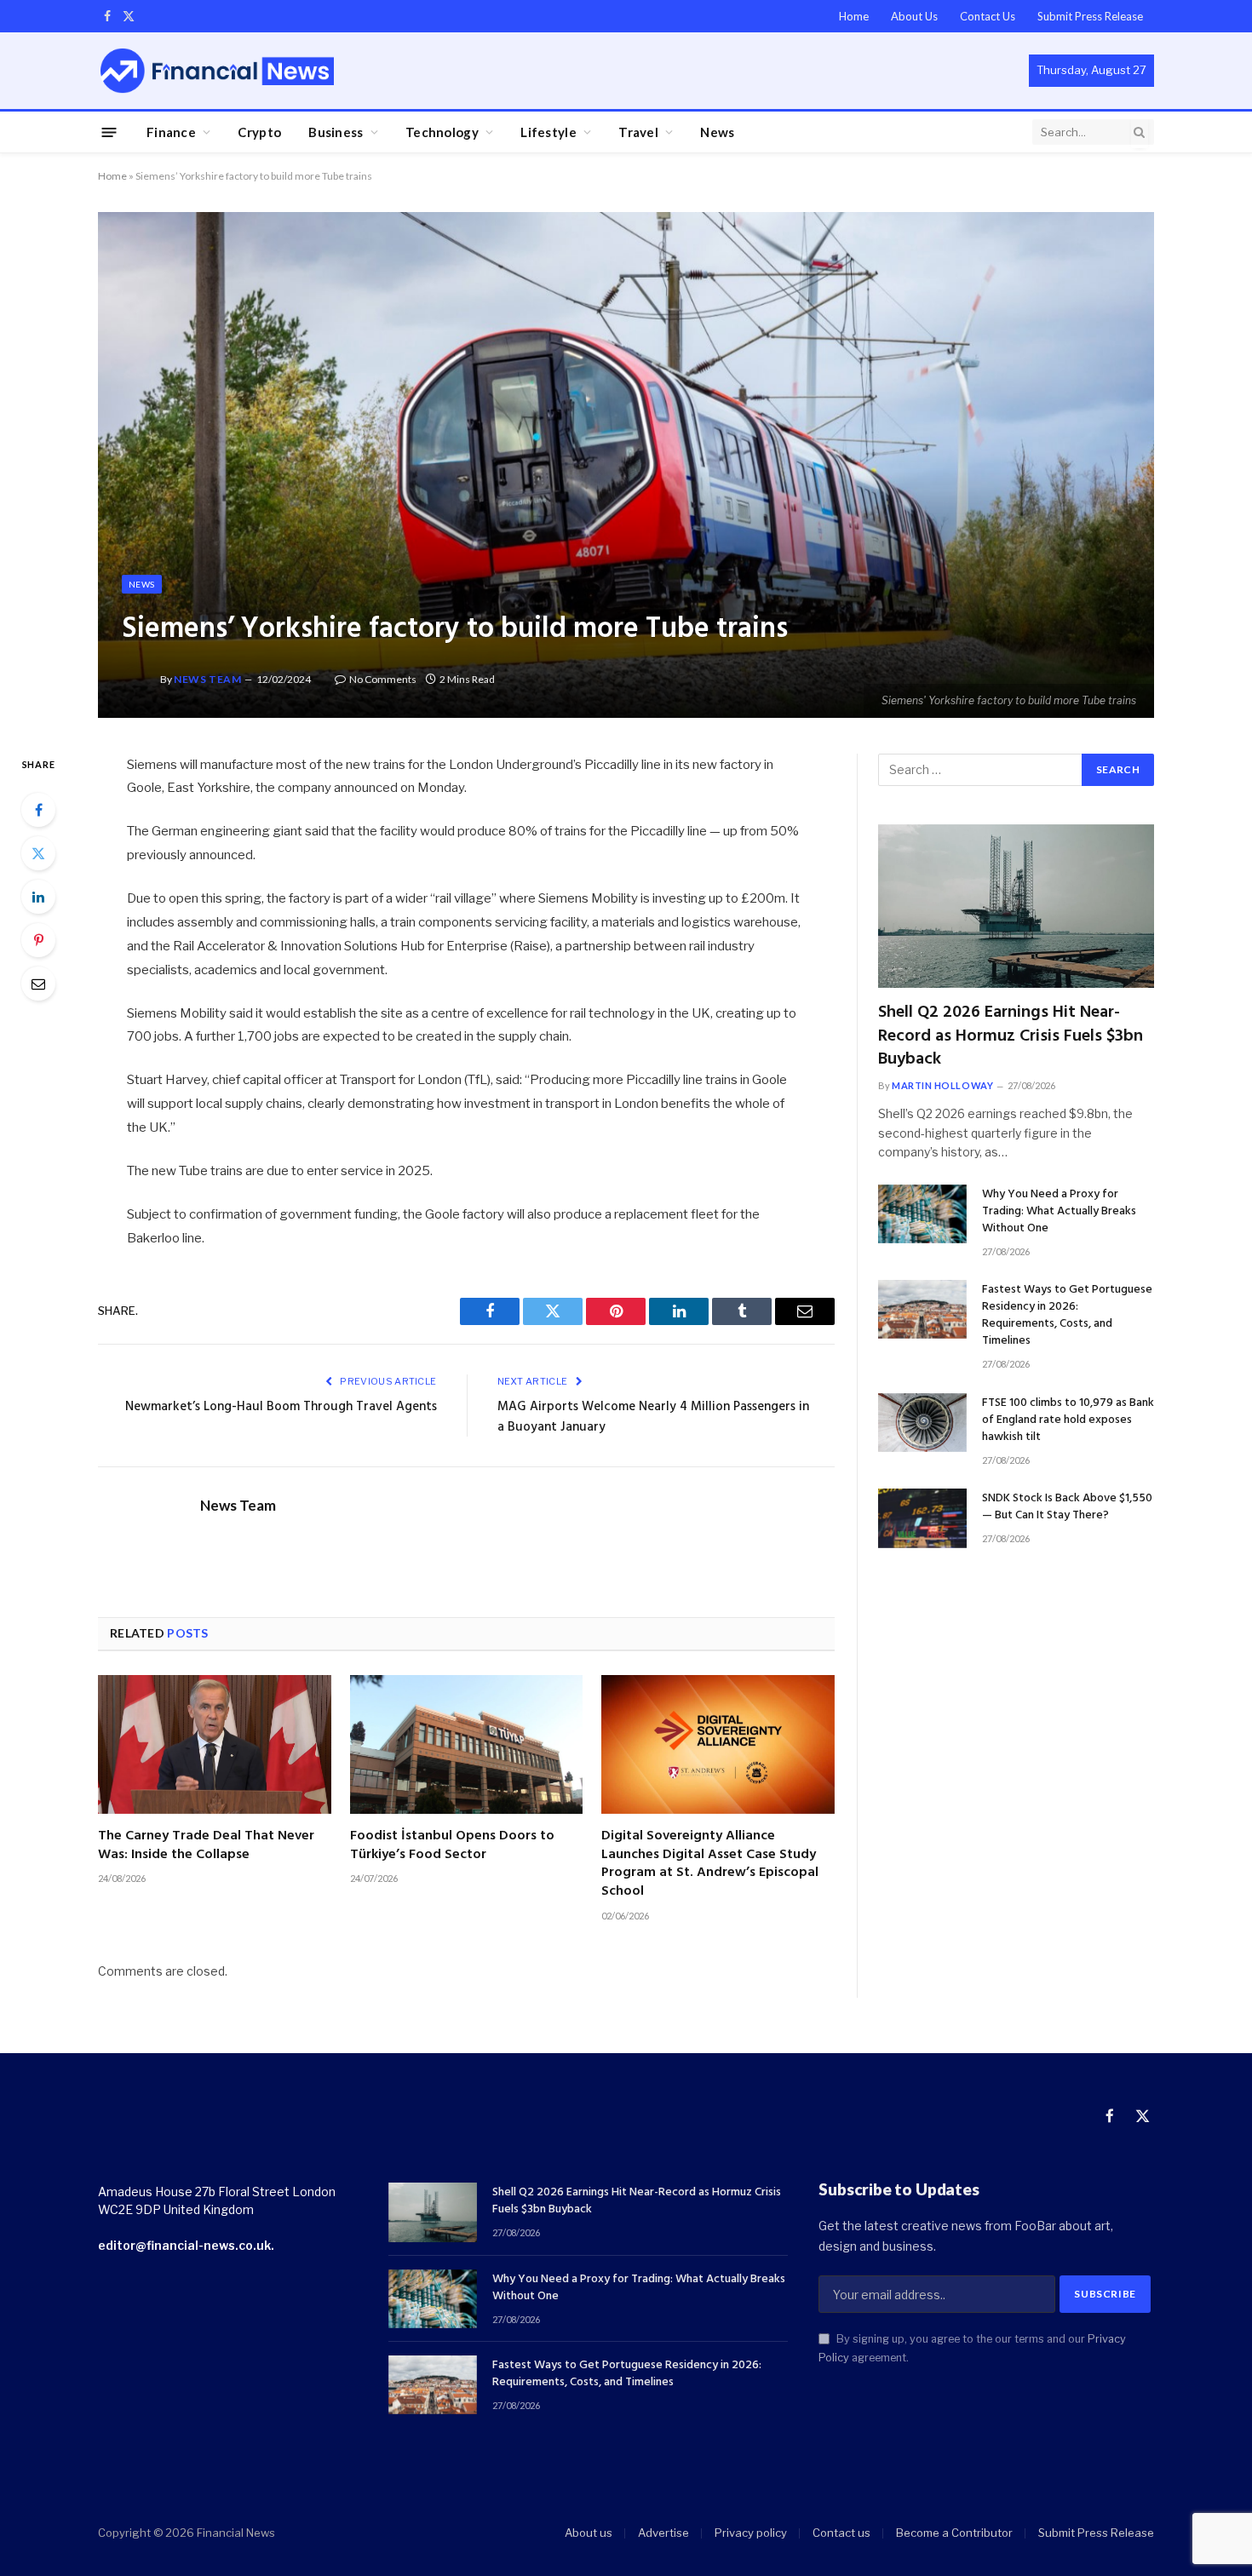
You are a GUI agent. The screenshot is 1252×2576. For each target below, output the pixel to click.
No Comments (383, 679)
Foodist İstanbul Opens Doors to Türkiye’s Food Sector (452, 1846)
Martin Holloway (942, 1085)
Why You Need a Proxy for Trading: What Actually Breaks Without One (1059, 1212)
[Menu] (109, 132)
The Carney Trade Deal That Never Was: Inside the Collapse (206, 1846)
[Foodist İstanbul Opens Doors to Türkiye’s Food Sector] (467, 1744)
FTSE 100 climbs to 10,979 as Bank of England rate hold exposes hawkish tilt (1068, 1420)
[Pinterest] (38, 940)
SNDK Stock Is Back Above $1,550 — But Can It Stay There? (1067, 1507)
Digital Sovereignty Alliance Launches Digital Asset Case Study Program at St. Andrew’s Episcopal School (710, 1865)
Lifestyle (548, 132)
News (717, 132)
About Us (914, 16)
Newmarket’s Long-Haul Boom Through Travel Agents (281, 1407)
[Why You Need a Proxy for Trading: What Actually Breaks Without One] (922, 1214)
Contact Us (988, 16)
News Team (207, 679)
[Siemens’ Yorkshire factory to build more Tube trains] (626, 465)
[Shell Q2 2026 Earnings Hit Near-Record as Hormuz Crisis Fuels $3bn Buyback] (1016, 906)
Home (854, 16)
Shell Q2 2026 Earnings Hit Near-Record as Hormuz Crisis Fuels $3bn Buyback (1011, 1036)
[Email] (38, 984)
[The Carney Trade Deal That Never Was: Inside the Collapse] (215, 1744)
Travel (638, 132)
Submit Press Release (1090, 16)
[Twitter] (38, 853)
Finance (171, 132)
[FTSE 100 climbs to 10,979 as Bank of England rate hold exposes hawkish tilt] (922, 1423)
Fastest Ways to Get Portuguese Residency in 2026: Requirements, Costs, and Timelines (1067, 1316)
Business (336, 132)
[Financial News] (217, 70)
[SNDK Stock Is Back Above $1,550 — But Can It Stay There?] (922, 1518)
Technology (442, 132)
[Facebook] (38, 810)
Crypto (259, 132)
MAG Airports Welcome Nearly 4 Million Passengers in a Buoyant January (653, 1417)
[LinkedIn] (38, 897)
